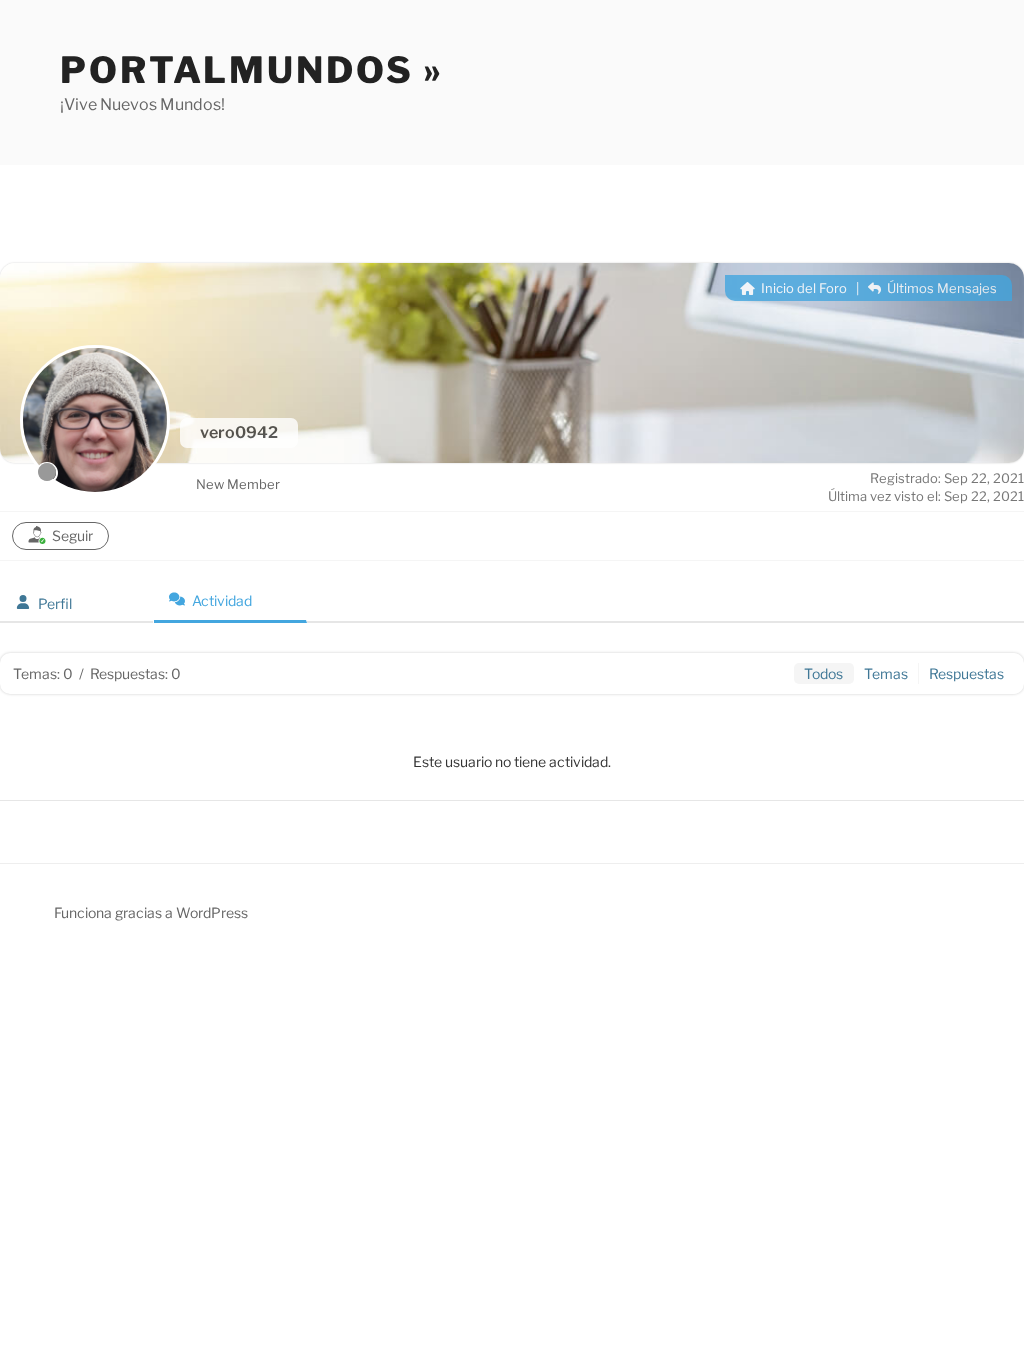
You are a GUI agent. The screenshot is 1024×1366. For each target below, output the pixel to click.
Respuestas (966, 673)
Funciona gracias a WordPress (151, 912)
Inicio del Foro (802, 288)
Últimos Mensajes (940, 288)
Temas (886, 673)
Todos (823, 673)
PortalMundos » (252, 70)
